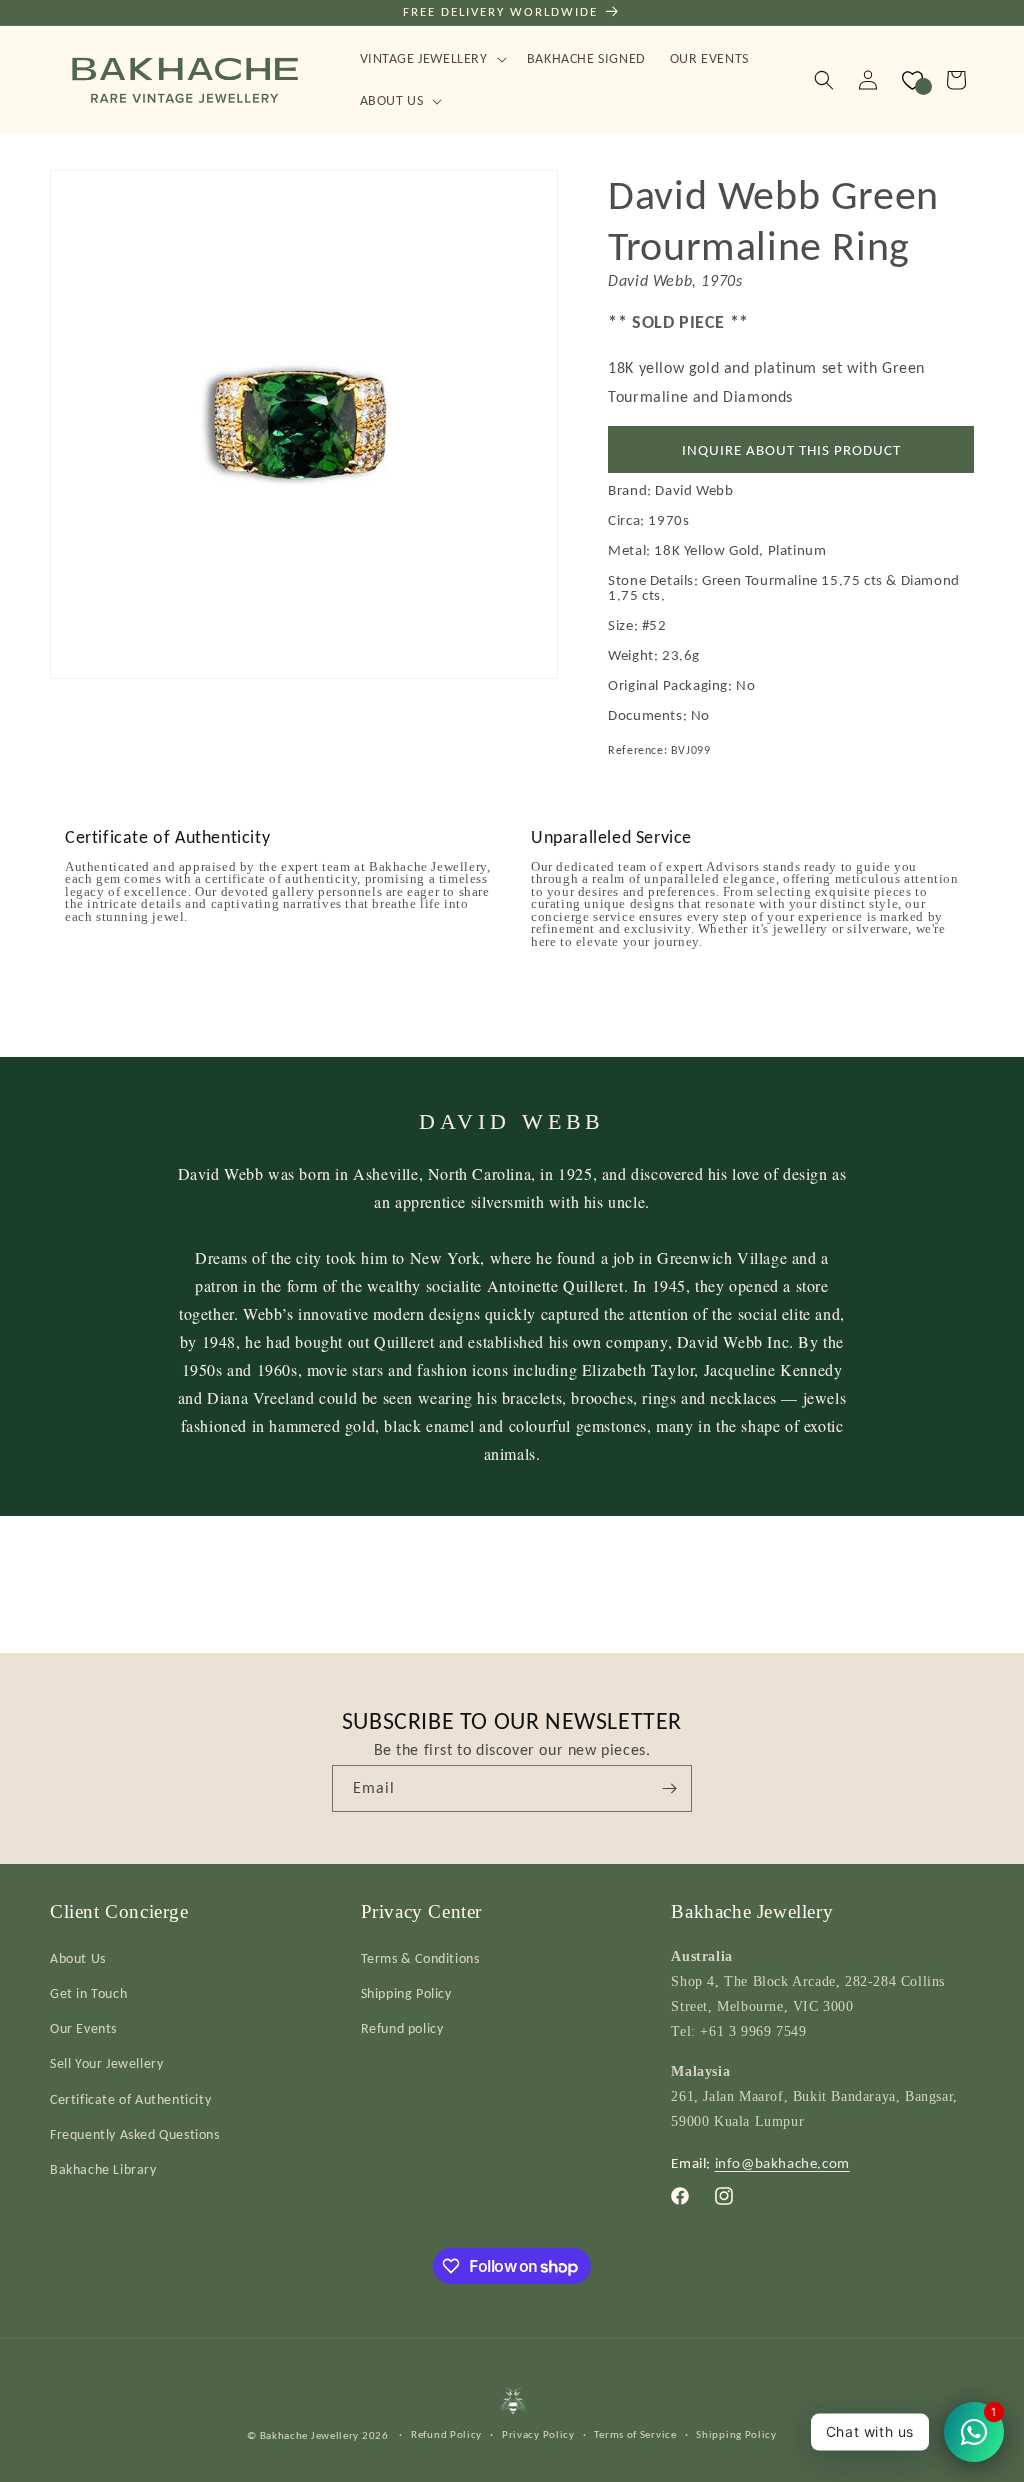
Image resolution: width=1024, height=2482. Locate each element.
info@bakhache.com (782, 2163)
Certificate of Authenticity (130, 2099)
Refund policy (402, 2028)
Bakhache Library (103, 2169)
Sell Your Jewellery (106, 2063)
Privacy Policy (538, 2434)
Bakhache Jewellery (310, 2435)
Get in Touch (88, 1993)
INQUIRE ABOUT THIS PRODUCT (791, 450)
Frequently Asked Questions (135, 2134)
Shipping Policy (406, 1993)
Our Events (83, 2028)
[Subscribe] (669, 1788)
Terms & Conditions (420, 1958)
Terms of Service (635, 2434)
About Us (78, 1958)
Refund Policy (446, 2434)
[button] (431, 59)
